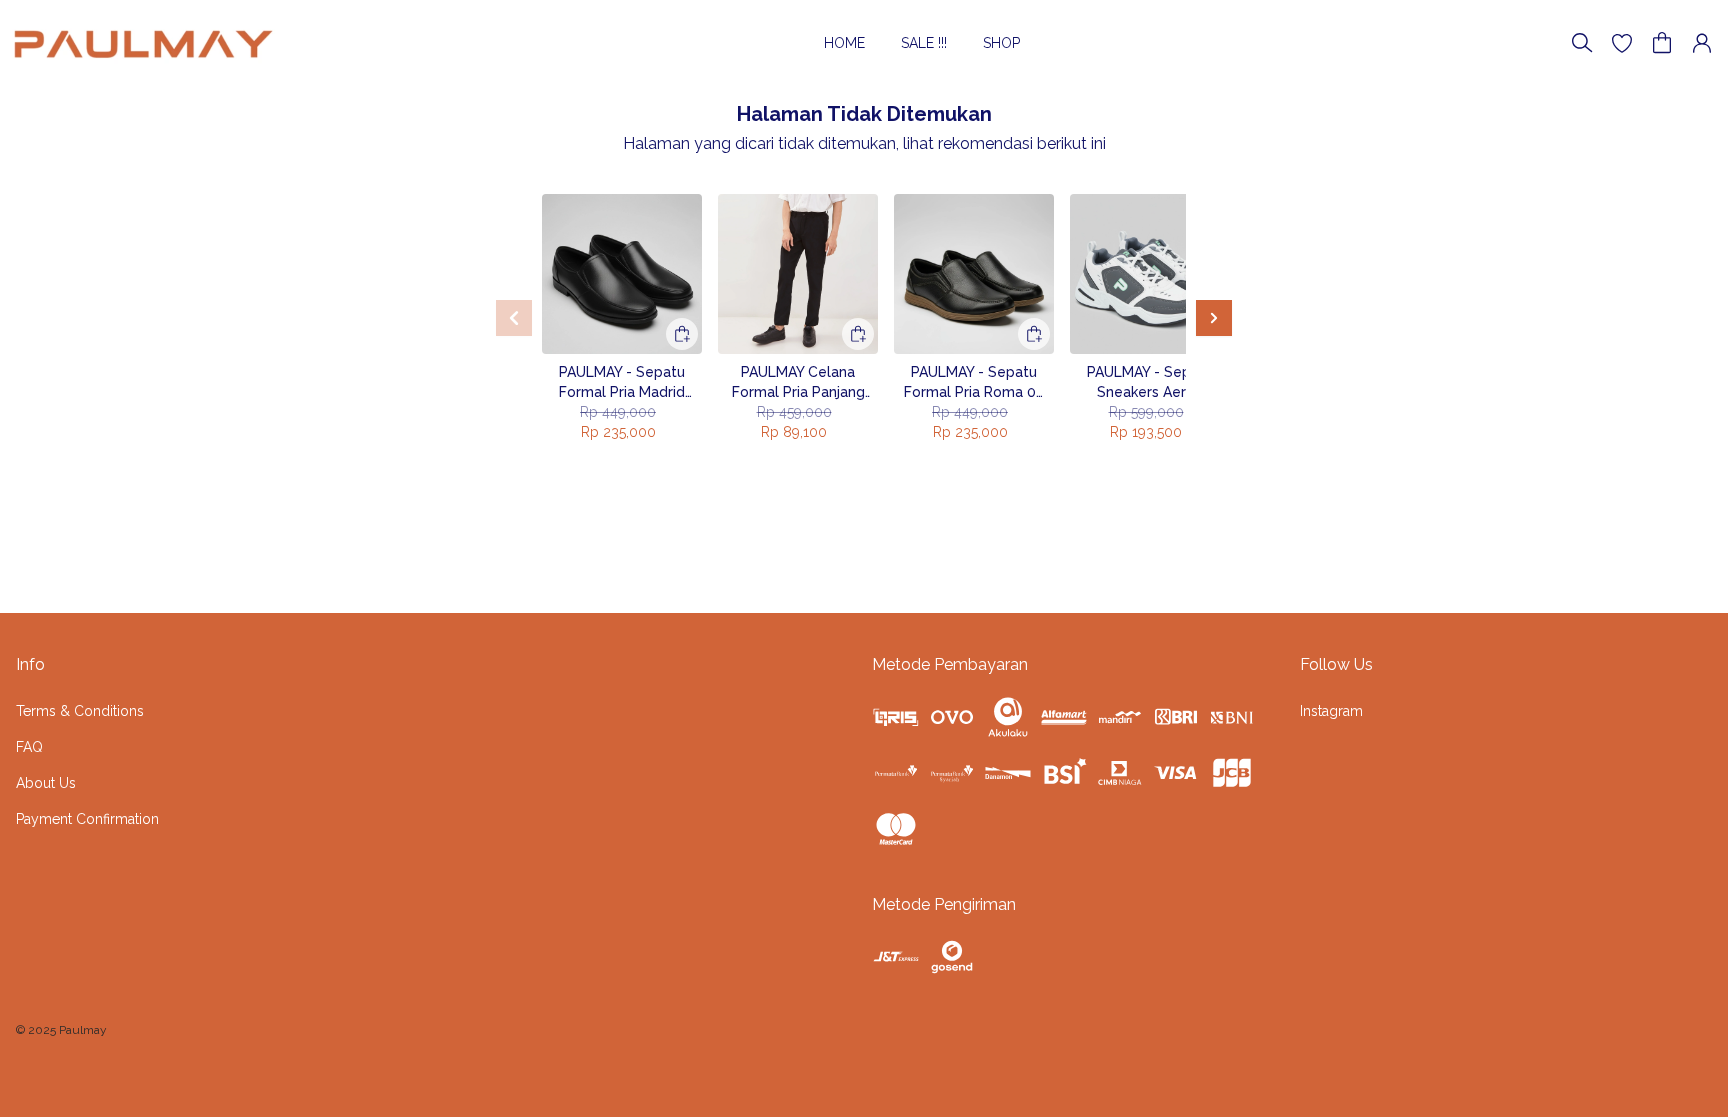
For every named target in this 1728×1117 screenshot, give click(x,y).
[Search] (1582, 43)
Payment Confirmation (87, 819)
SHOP (1001, 43)
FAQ (29, 747)
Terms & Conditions (80, 711)
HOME (844, 43)
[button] (1622, 43)
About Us (46, 783)
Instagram (1331, 711)
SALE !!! (924, 43)
